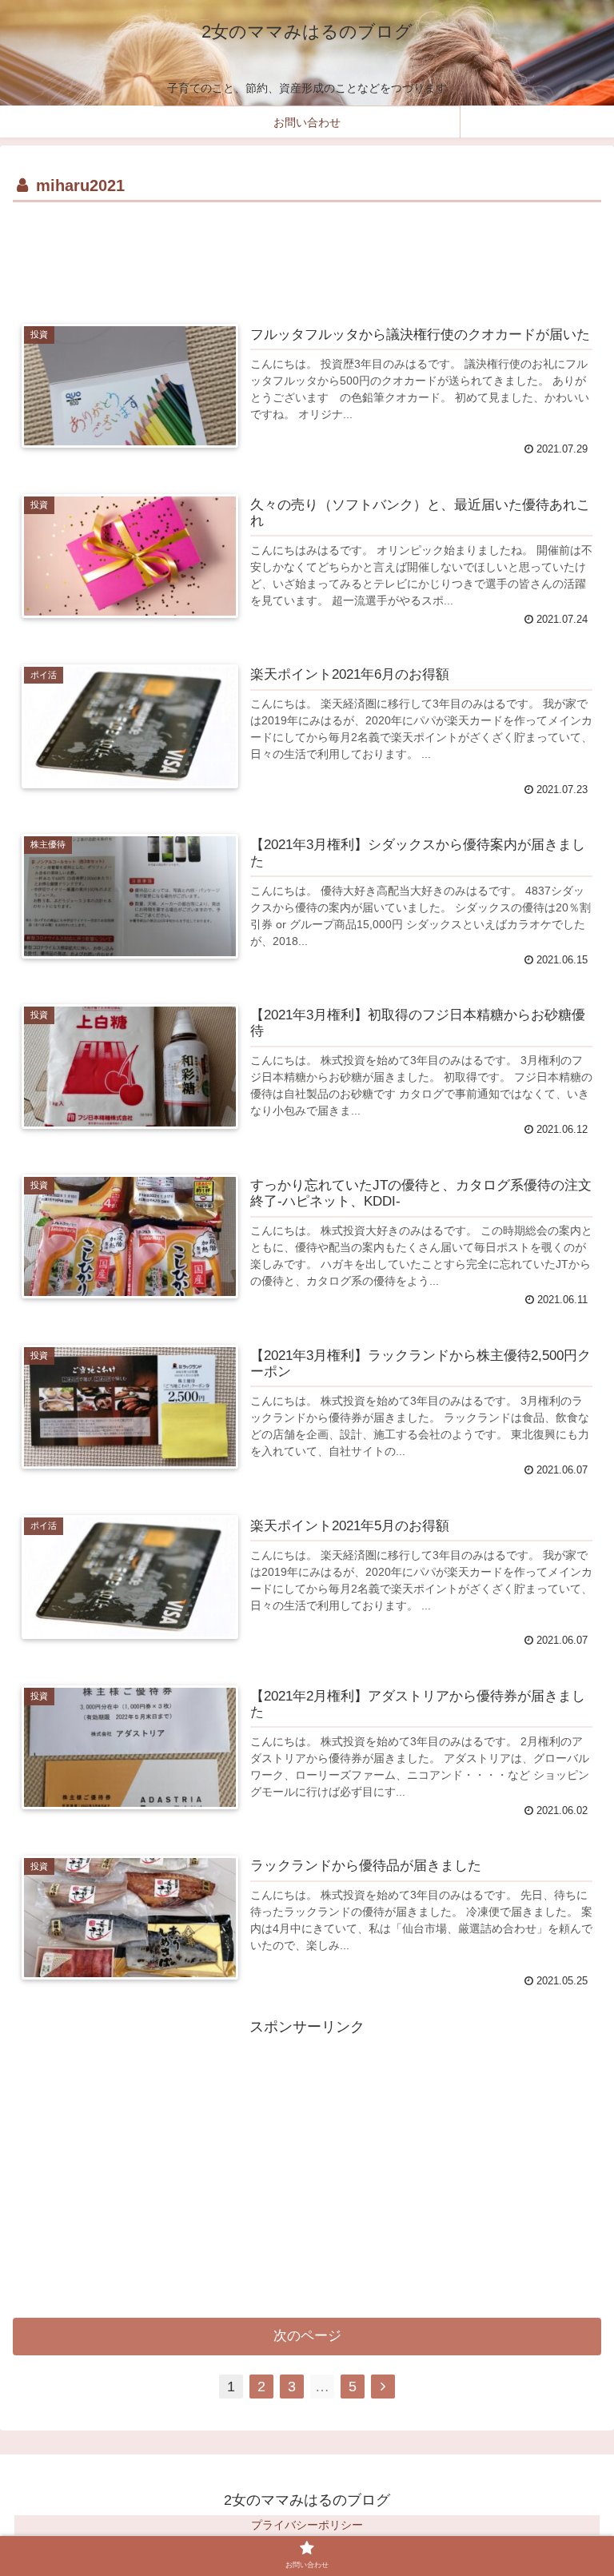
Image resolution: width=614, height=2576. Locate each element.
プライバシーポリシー (307, 2525)
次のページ (307, 2336)
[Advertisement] (307, 251)
